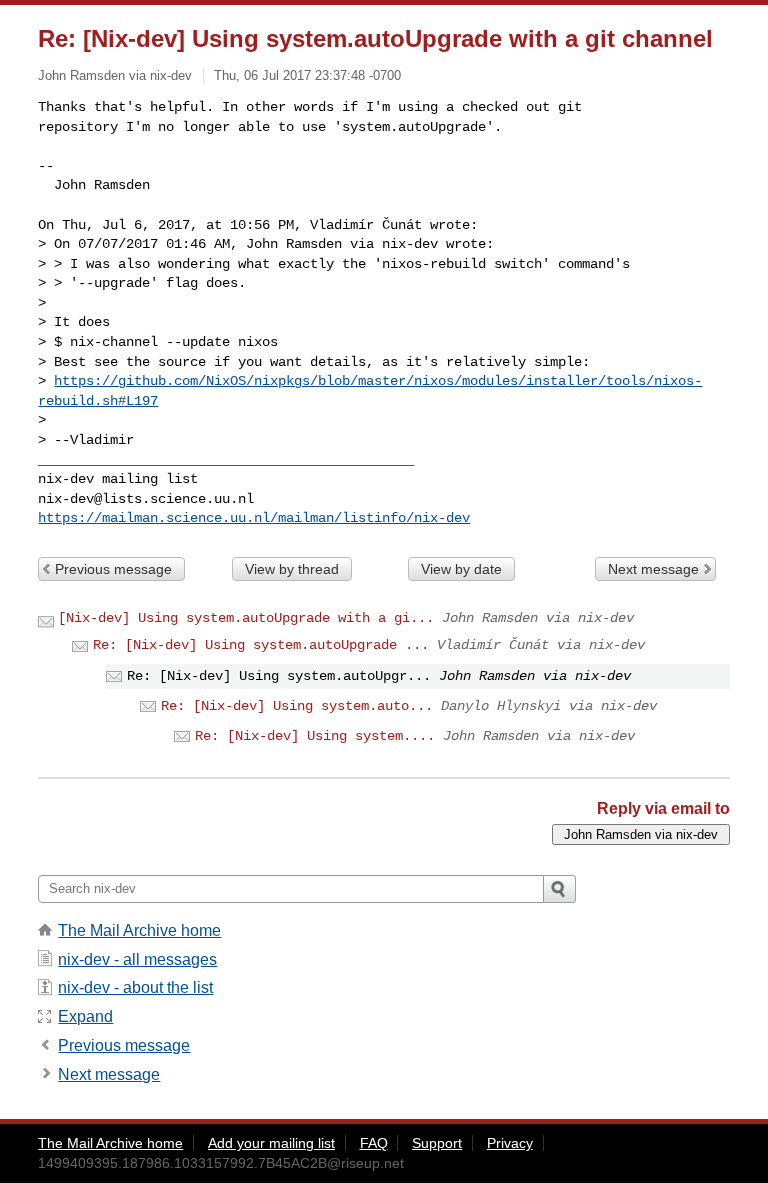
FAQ (374, 1143)
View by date (461, 569)
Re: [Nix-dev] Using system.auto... (297, 706)
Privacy (510, 1143)
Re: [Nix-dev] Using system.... (315, 736)
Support (437, 1143)
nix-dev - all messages (137, 959)
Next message (653, 569)
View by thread (292, 569)
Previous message (113, 569)
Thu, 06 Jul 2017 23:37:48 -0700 (307, 75)
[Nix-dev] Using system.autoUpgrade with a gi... (246, 618)
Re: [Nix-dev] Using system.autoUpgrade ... (261, 645)
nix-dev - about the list (135, 987)
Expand (85, 1016)
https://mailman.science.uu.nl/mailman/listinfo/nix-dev (254, 518)
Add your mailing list (271, 1143)
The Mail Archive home (139, 930)
